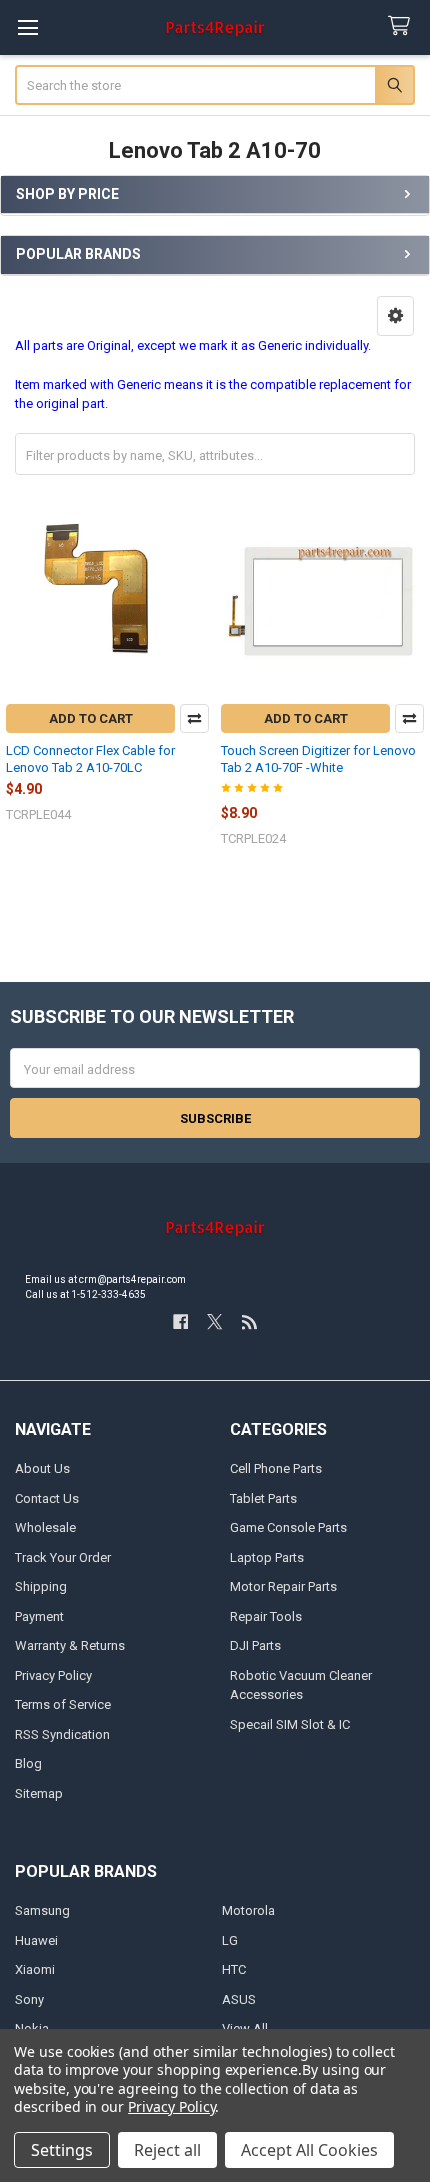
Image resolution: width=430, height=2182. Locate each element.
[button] (395, 316)
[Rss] (249, 1321)
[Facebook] (180, 1321)
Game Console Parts (288, 1527)
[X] (214, 1321)
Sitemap (39, 1793)
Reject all (167, 2150)
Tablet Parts (263, 1498)
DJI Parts (255, 1645)
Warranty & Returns (70, 1645)
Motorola (248, 1910)
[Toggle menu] (27, 27)
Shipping (41, 1586)
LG (230, 1940)
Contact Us (47, 1498)
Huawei (36, 1940)
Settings (62, 2150)
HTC (234, 1969)
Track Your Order (63, 1557)
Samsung (42, 1910)
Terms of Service (63, 1704)
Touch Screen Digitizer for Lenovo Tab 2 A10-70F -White (318, 758)
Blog (28, 1763)
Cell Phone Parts (276, 1468)
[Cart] (403, 26)
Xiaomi (35, 1969)
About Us (42, 1468)
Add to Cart (91, 718)
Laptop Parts (267, 1557)
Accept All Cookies (309, 2150)
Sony (29, 1999)
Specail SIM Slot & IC (290, 1724)
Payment (39, 1616)
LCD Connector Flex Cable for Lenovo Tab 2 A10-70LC (90, 758)
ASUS (239, 1999)
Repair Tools (266, 1616)
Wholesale (45, 1527)
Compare (194, 718)
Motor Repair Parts (283, 1586)
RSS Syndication (62, 1734)
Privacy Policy (53, 1675)
